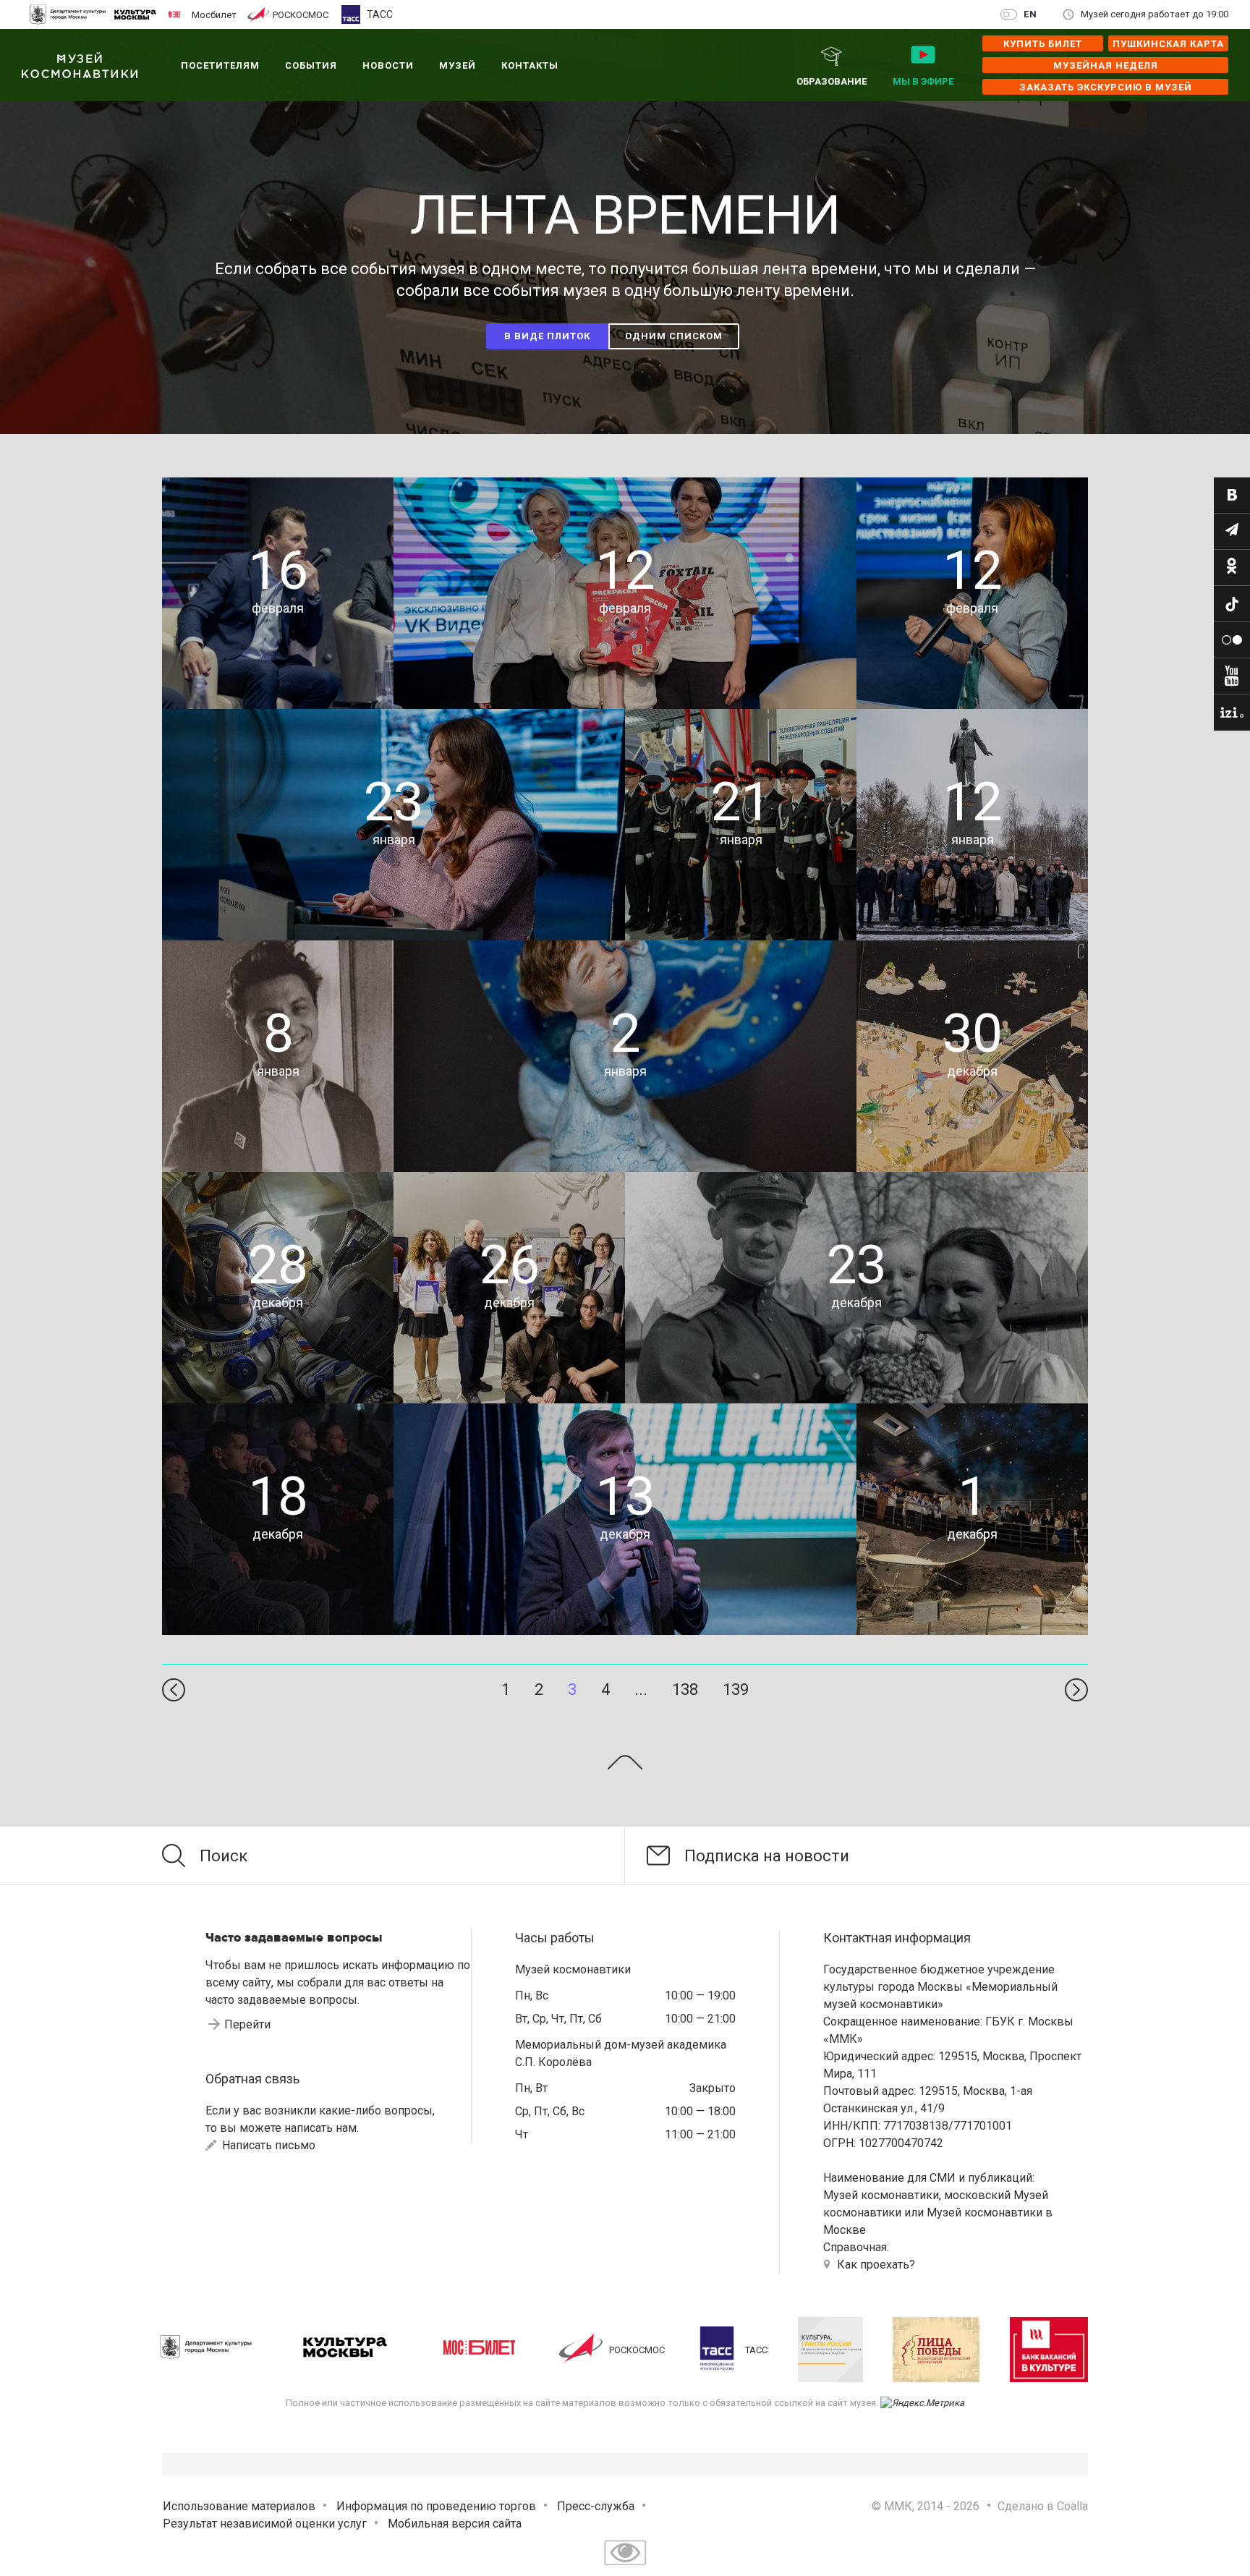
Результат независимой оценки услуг (265, 2524)
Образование (832, 81)
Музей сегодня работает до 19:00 (1155, 14)
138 (685, 1689)
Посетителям (220, 65)
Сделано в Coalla (1043, 2506)
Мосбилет (214, 14)
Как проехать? (876, 2265)
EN (1030, 14)
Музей (458, 65)
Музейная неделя (1106, 65)
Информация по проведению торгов (436, 2506)
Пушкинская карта (1168, 44)
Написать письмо (267, 2145)
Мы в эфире (923, 81)
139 (736, 1689)
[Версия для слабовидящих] (625, 2567)
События (311, 65)
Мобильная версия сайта (455, 2524)
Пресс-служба (596, 2506)
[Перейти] (1232, 496)
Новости (388, 65)
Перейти (247, 2024)
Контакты (530, 65)
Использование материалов (239, 2506)
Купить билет (1043, 44)
